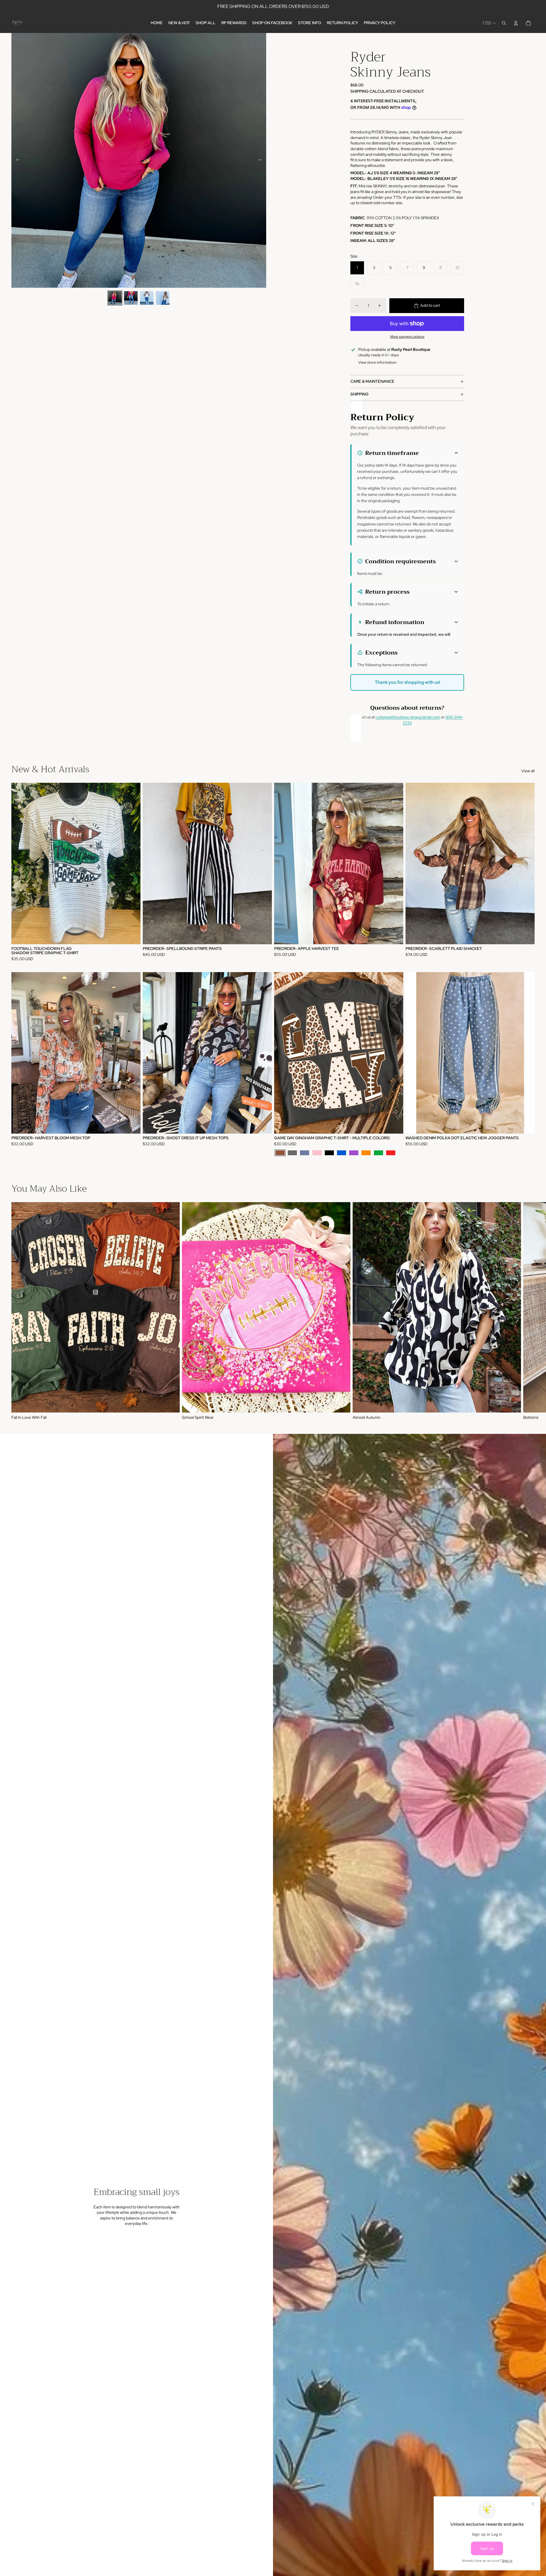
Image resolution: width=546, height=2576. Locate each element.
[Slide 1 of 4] (115, 298)
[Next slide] (261, 160)
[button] (408, 453)
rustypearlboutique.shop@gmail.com (408, 717)
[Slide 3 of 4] (147, 298)
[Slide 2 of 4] (131, 298)
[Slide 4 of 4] (163, 298)
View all (528, 771)
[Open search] (504, 23)
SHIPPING (359, 394)
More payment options (407, 337)
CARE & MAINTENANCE (372, 381)
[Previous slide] (16, 160)
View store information (377, 362)
